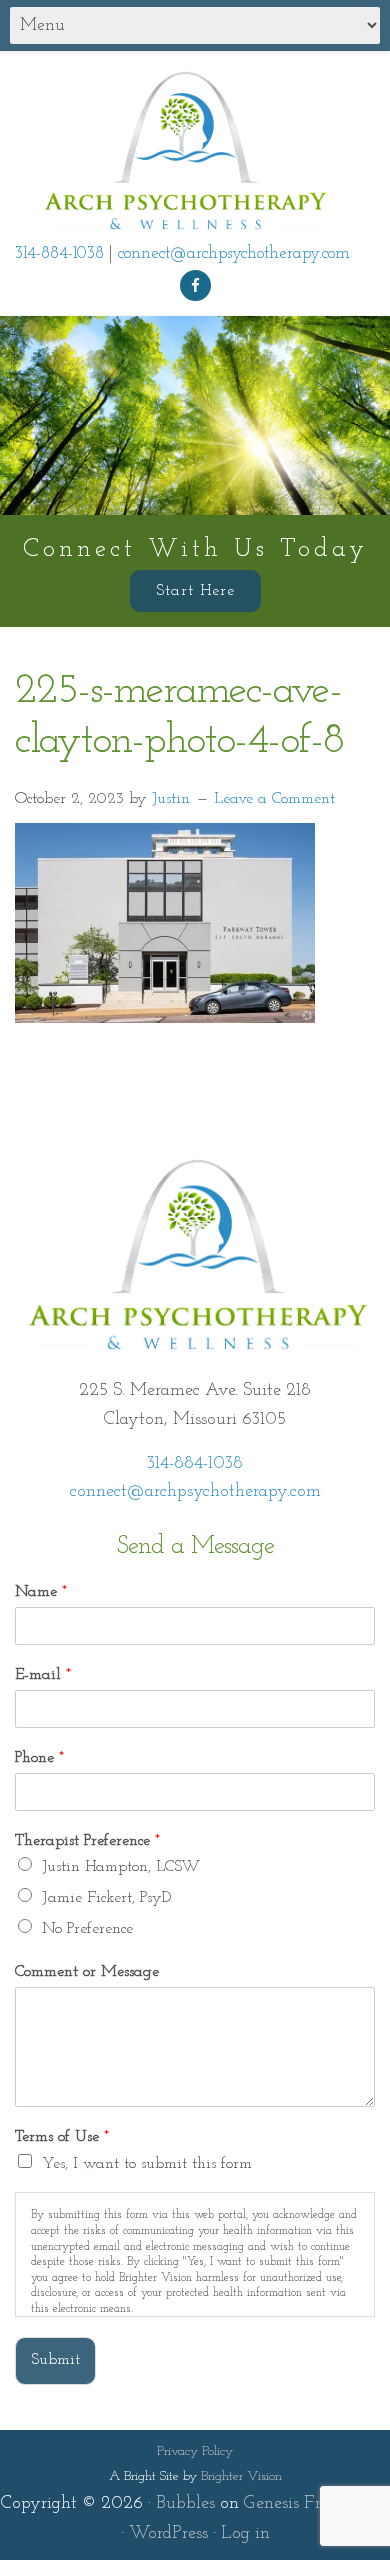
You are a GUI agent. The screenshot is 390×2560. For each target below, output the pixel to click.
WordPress (168, 2534)
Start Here (195, 591)
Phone (39, 1758)
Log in (245, 2534)
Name (41, 1592)
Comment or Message (87, 1972)
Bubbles (185, 2504)
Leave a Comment (274, 799)
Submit (55, 2360)
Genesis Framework (317, 2504)
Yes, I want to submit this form (147, 2164)
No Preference (87, 1929)
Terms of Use (62, 2137)
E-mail (43, 1675)
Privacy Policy (195, 2451)
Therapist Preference (87, 1841)
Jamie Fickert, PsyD (106, 1898)
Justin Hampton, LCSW (121, 1867)
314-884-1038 (59, 253)
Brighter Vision (241, 2476)
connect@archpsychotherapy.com (234, 253)
